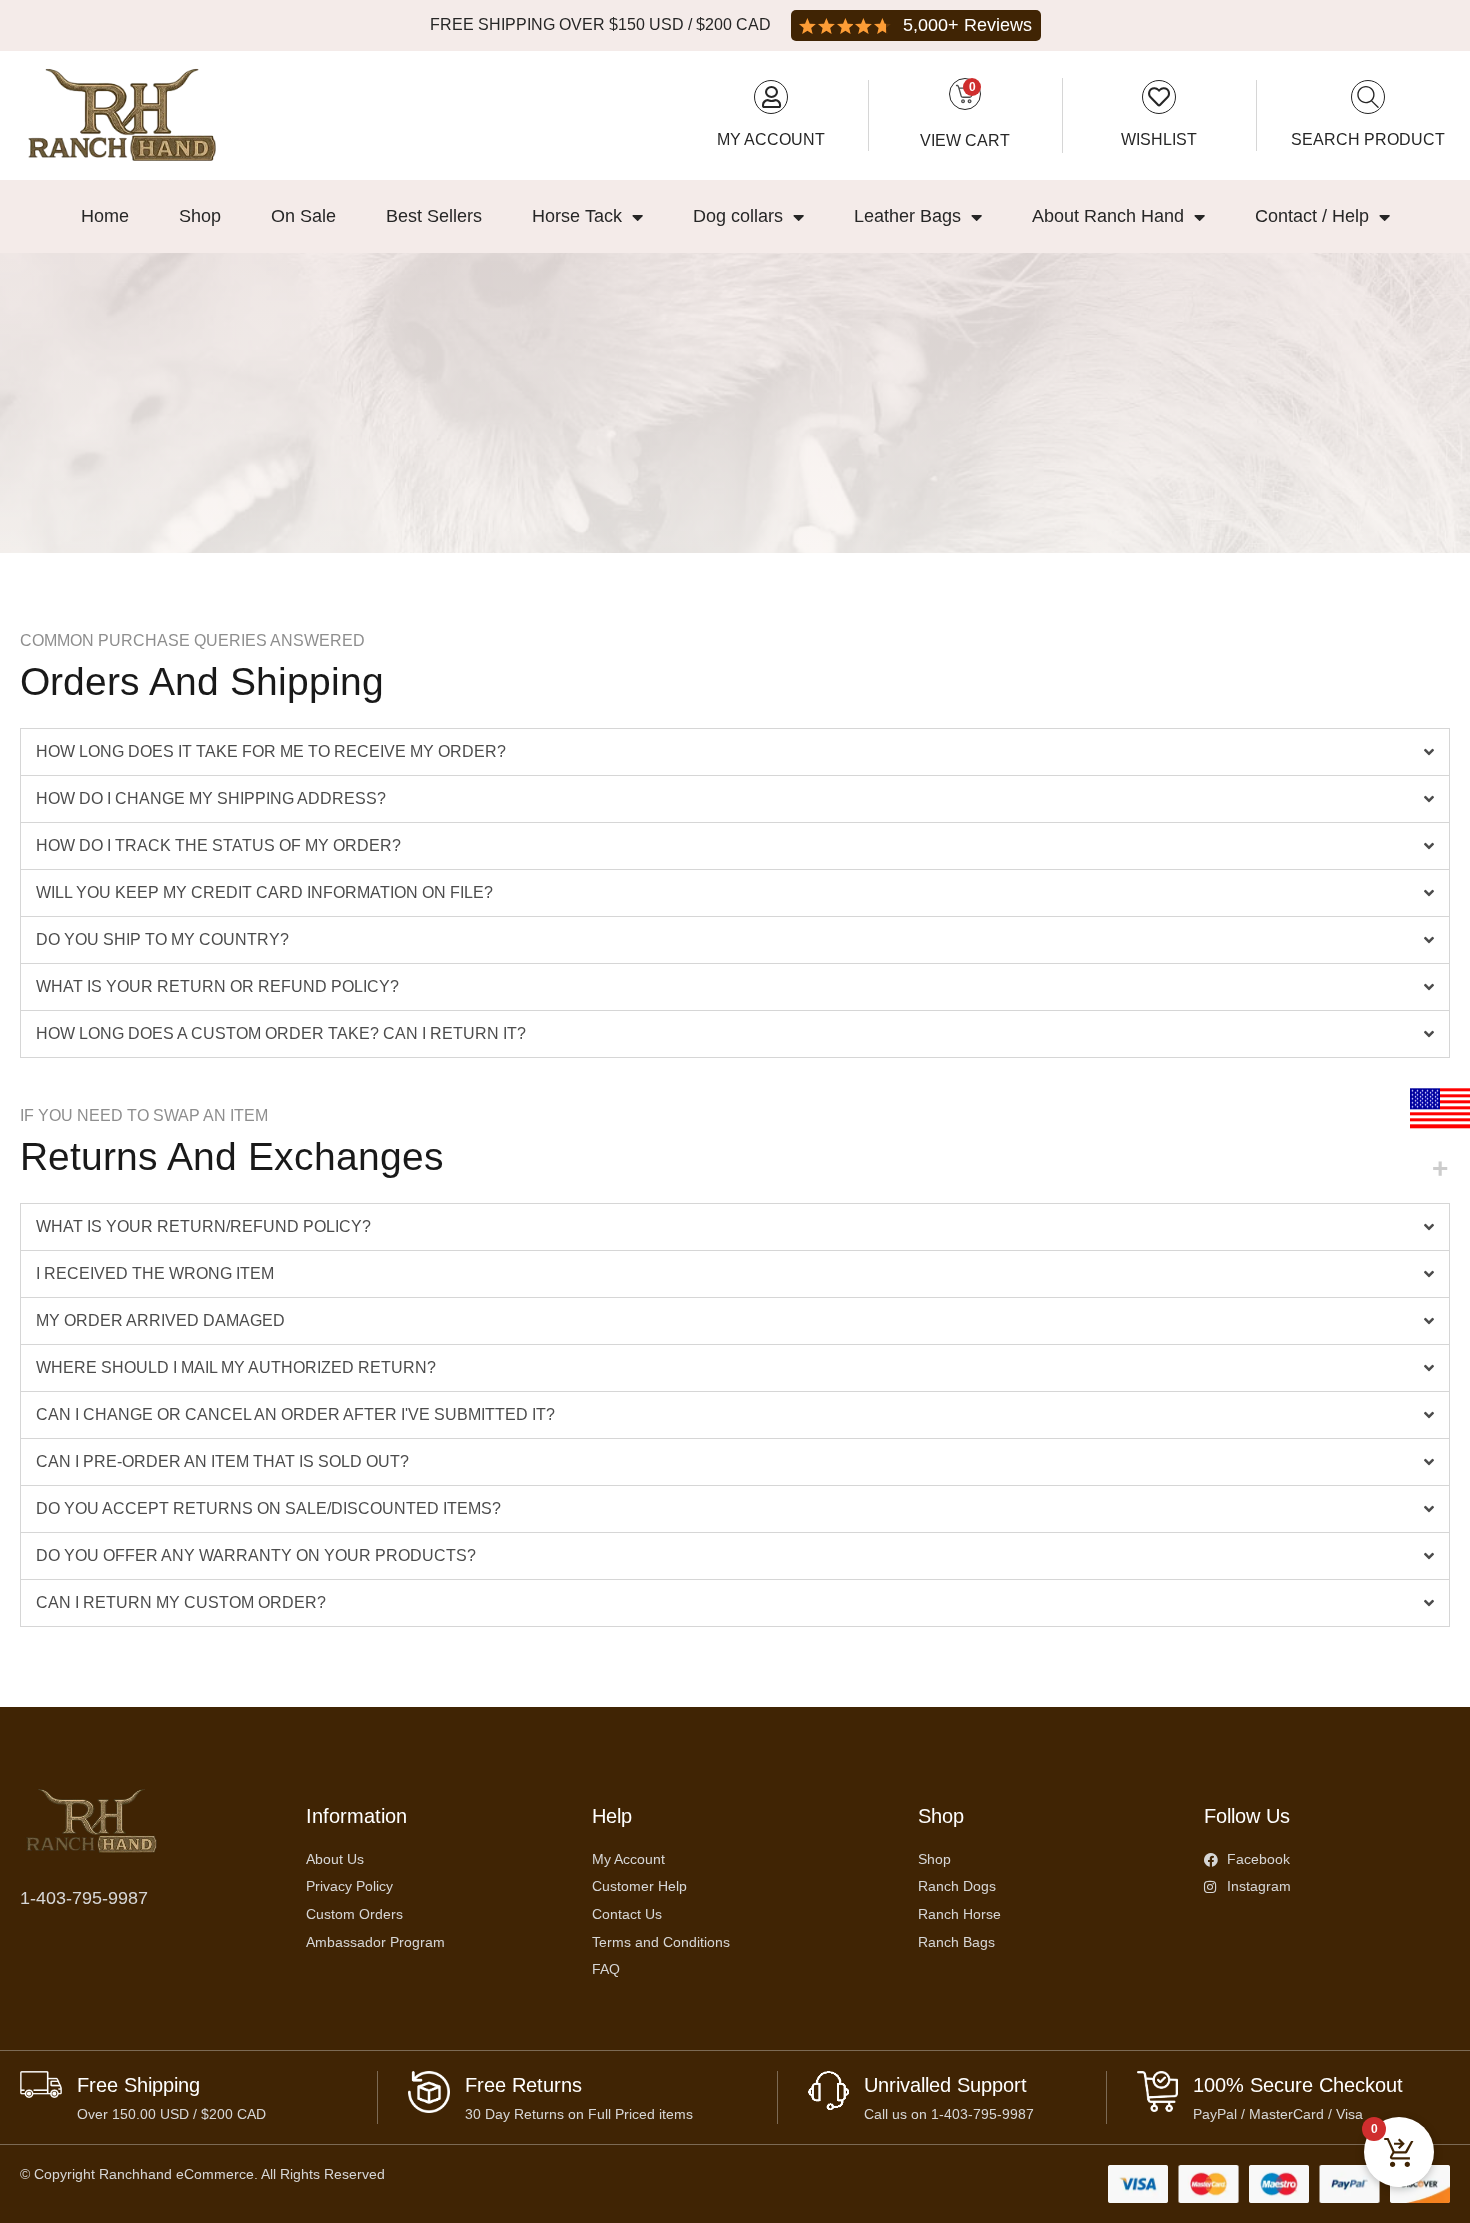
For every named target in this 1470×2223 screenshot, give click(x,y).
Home (105, 216)
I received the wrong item (155, 1273)
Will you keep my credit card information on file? (264, 892)
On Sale (303, 216)
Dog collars (738, 216)
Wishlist (1159, 139)
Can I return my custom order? (181, 1602)
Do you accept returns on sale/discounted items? (268, 1508)
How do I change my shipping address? (211, 798)
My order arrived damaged (160, 1320)
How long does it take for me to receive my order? (271, 751)
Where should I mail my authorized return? (236, 1367)
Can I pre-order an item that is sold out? (222, 1461)
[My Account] (771, 97)
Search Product (1368, 139)
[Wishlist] (1159, 97)
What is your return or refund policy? (217, 986)
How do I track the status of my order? (218, 845)
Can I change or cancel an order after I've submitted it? (295, 1414)
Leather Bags (907, 216)
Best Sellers (434, 216)
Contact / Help (1312, 216)
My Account (771, 139)
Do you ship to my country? (162, 939)
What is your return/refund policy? (203, 1226)
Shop (200, 216)
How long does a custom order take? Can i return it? (281, 1033)
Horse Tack (577, 216)
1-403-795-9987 (84, 1898)
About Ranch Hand (1108, 216)
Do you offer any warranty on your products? (256, 1555)
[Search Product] (1368, 97)
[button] (735, 752)
